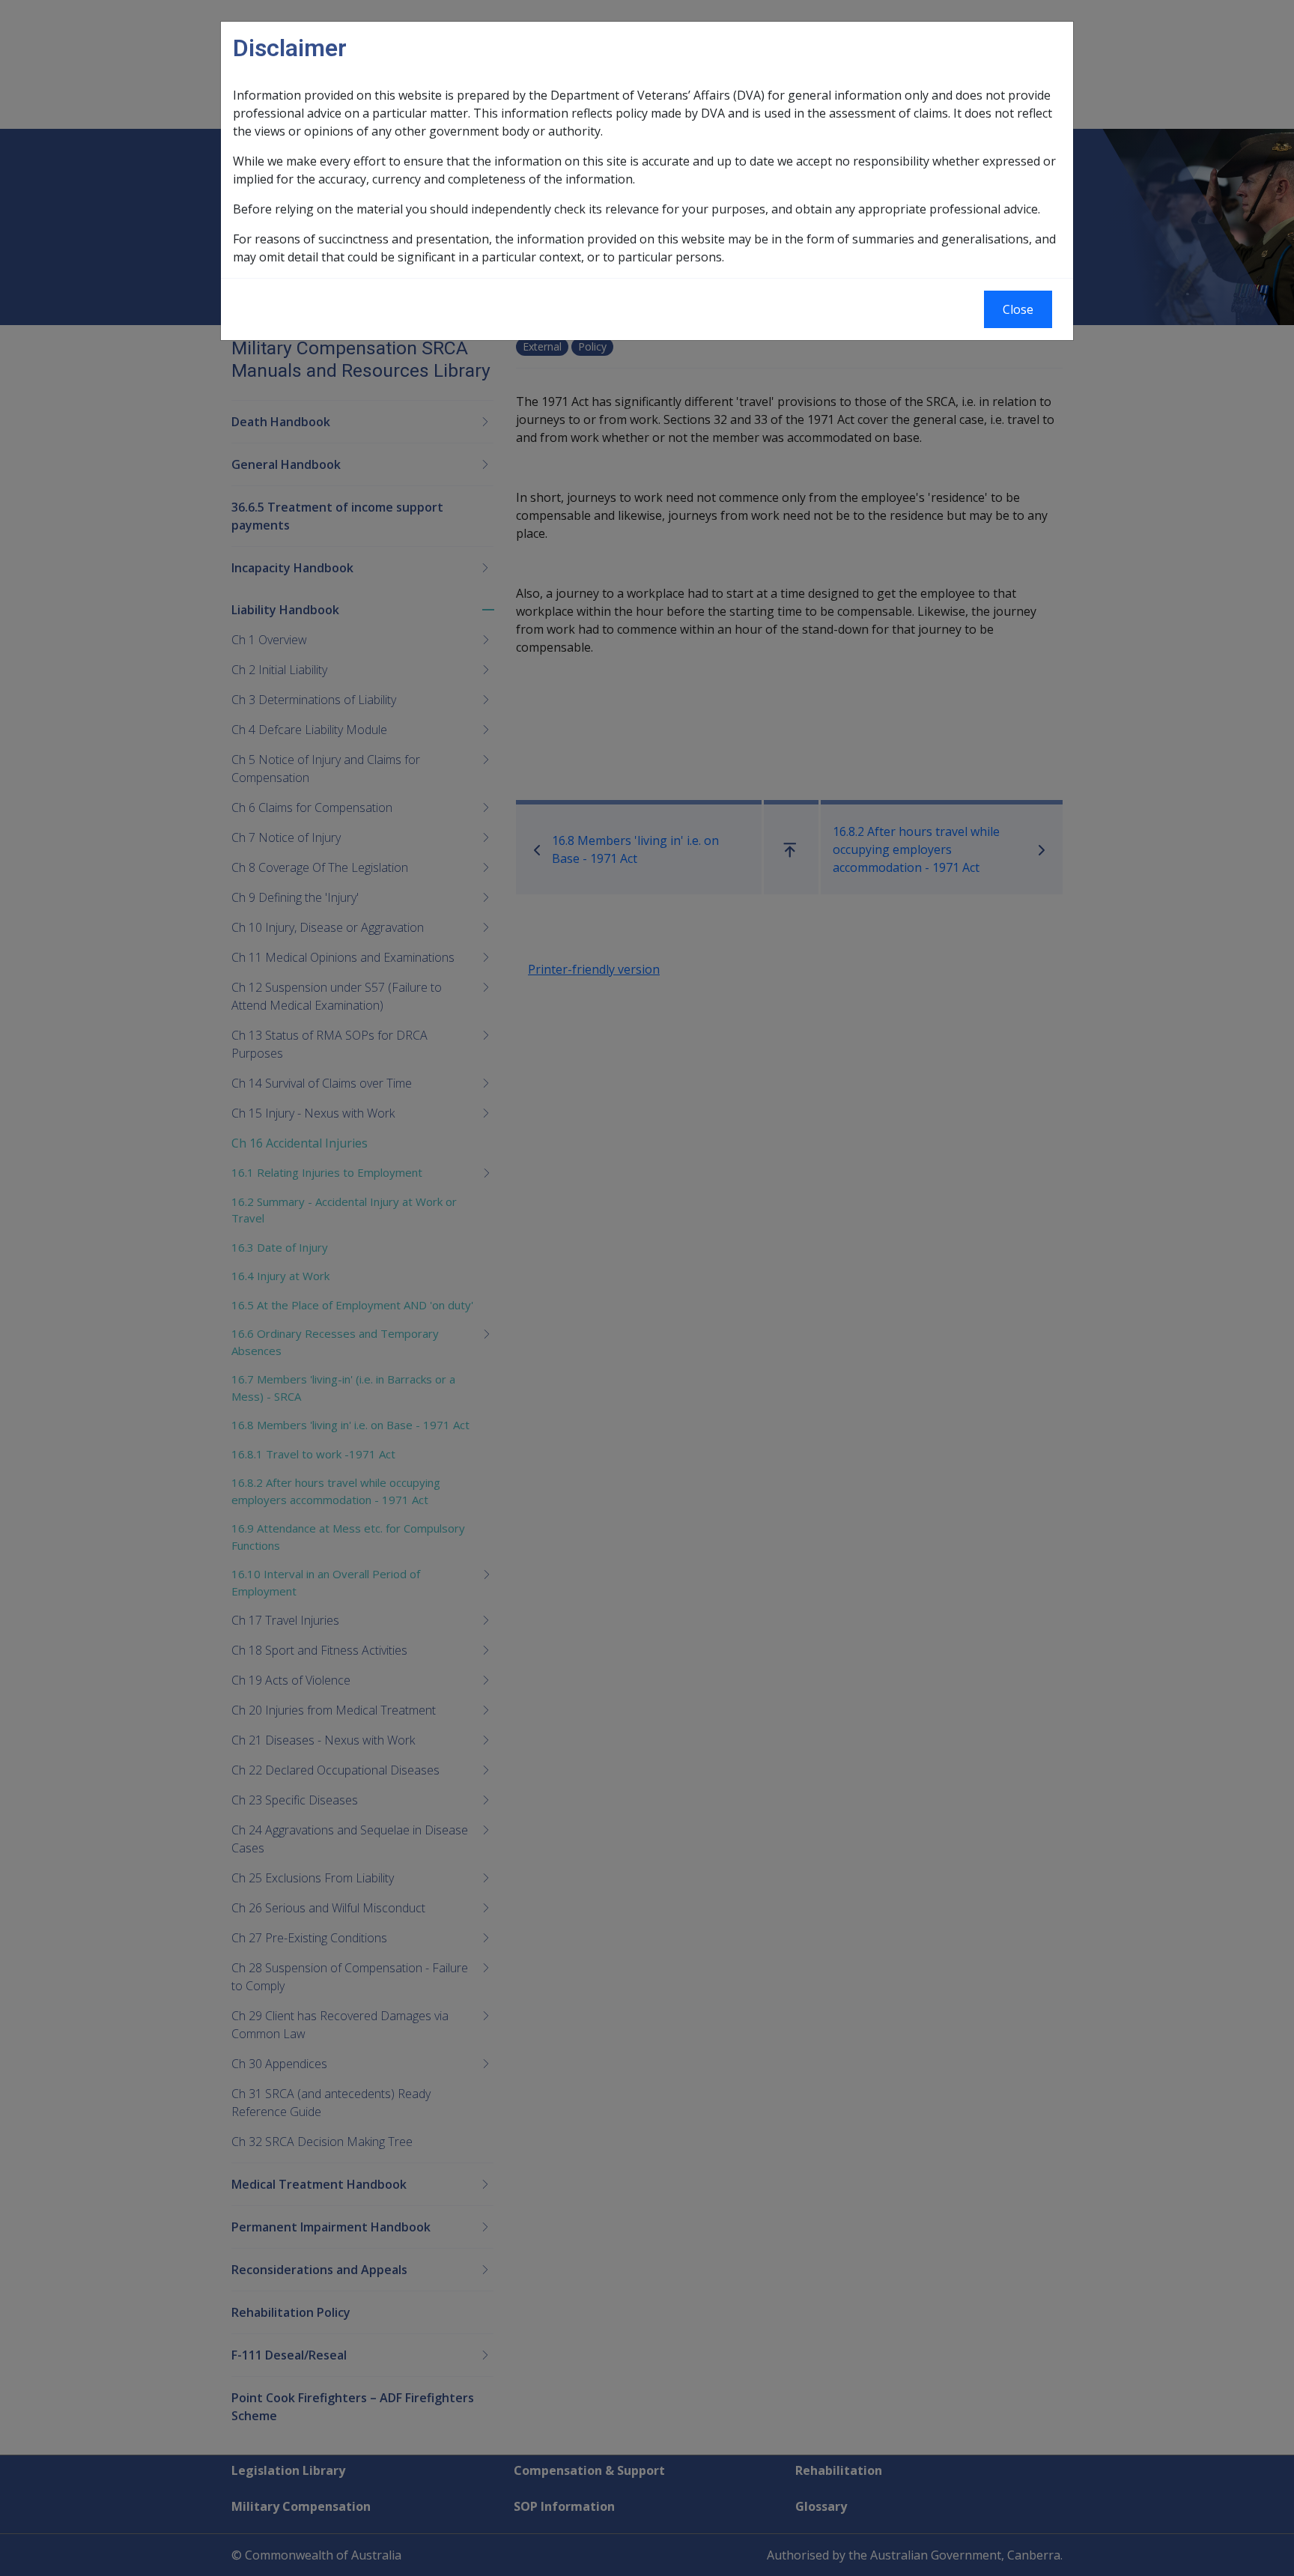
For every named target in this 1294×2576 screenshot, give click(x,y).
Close (1018, 309)
